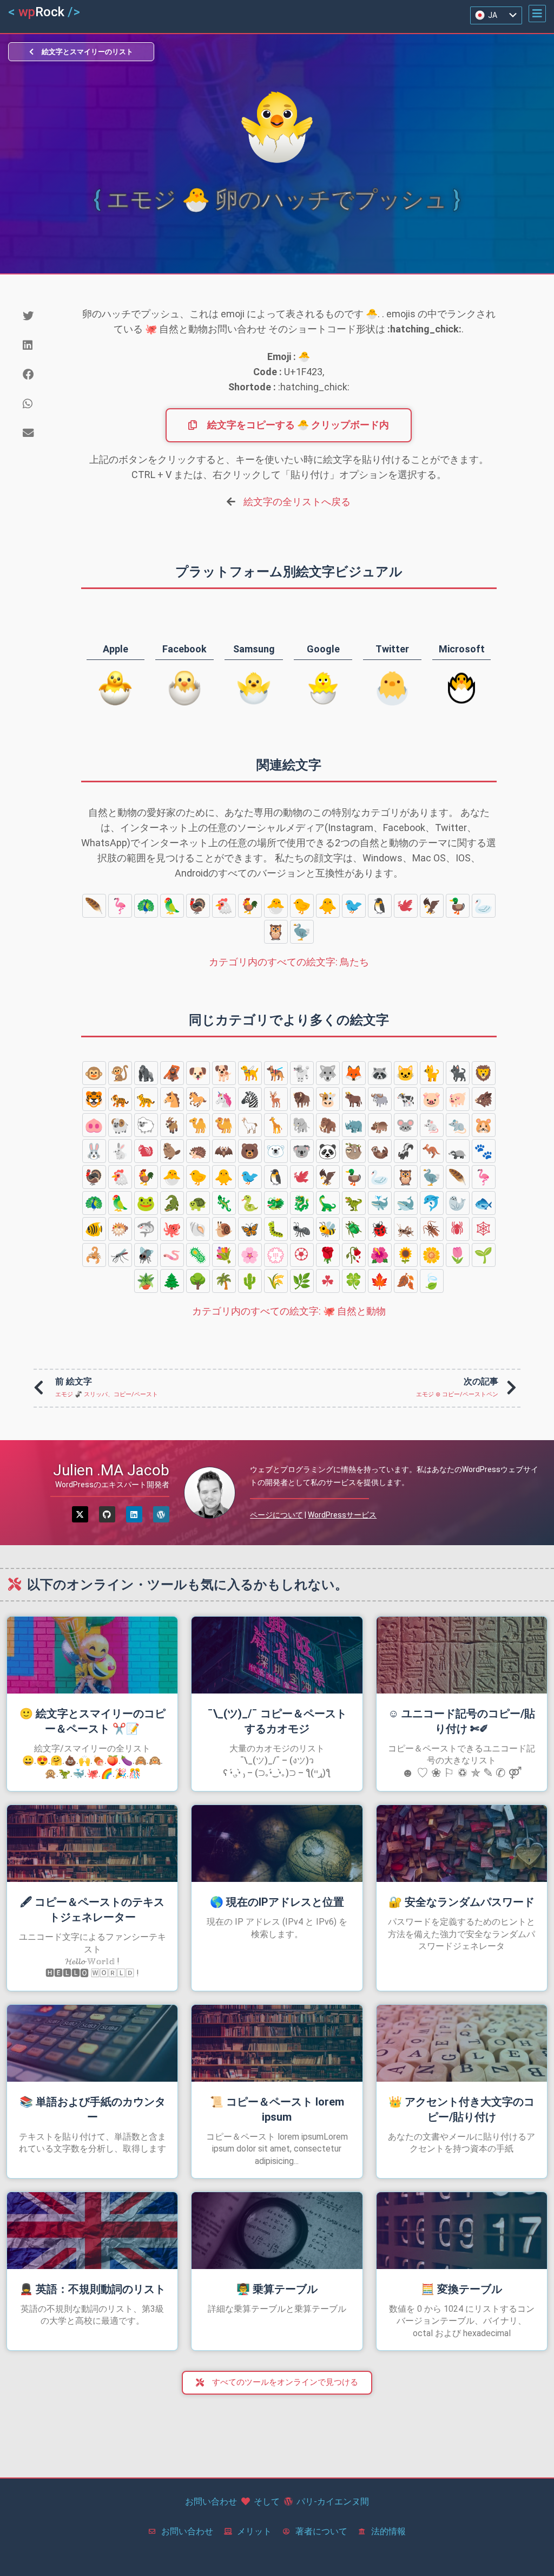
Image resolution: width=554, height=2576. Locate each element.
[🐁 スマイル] (432, 1125)
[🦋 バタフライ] (250, 1229)
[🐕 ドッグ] (224, 1073)
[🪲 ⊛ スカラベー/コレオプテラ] (354, 1229)
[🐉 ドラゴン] (302, 1203)
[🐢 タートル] (198, 1203)
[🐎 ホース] (198, 1099)
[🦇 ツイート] (224, 1151)
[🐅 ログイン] (120, 1099)
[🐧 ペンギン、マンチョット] (380, 906)
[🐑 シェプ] (146, 1125)
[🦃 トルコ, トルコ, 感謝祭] (198, 906)
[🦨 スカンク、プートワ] (406, 1151)
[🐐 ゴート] (172, 1125)
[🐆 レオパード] (146, 1099)
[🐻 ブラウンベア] (250, 1151)
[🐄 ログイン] (406, 1099)
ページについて (276, 1515)
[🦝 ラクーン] (380, 1073)
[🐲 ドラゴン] (276, 1203)
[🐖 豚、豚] (458, 1099)
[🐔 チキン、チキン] (224, 906)
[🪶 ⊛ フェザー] (94, 906)
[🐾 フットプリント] (484, 1151)
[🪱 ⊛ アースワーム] (172, 1255)
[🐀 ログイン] (458, 1125)
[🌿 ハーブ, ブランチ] (302, 1281)
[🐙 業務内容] (172, 1229)
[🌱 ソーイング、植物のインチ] (484, 1255)
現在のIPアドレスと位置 (277, 1902)
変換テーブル (461, 2289)
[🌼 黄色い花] (432, 1255)
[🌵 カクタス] (250, 1281)
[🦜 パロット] (172, 906)
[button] (537, 14)
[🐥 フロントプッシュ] (328, 906)
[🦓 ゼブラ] (250, 1099)
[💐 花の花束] (224, 1255)
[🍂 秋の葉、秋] (406, 1281)
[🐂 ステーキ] (354, 1099)
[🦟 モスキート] (120, 1255)
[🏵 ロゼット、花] (302, 1255)
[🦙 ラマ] (250, 1125)
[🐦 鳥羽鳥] (354, 906)
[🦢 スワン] (484, 906)
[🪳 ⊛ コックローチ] (432, 1229)
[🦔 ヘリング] (198, 1151)
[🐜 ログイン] (302, 1229)
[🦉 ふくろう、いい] (276, 932)
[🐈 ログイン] (432, 1073)
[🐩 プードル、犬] (302, 1073)
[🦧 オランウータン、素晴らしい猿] (172, 1073)
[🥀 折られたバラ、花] (354, 1255)
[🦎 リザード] (224, 1203)
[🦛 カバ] (380, 1125)
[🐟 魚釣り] (484, 1203)
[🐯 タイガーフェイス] (94, 1099)
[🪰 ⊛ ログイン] (146, 1255)
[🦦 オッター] (380, 1151)
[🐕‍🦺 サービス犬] (276, 1073)
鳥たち (289, 962)
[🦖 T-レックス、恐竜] (354, 1203)
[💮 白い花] (276, 1255)
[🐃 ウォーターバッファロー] (380, 1099)
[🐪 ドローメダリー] (198, 1125)
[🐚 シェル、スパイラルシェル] (198, 1229)
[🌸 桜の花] (250, 1255)
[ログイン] (134, 1514)
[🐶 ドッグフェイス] (198, 1073)
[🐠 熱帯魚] (94, 1229)
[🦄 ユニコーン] (224, 1099)
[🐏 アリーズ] (120, 1125)
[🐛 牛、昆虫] (276, 1229)
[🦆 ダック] (458, 906)
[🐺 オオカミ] (328, 1073)
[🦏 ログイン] (354, 1125)
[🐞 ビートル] (380, 1229)
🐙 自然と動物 (289, 1311)
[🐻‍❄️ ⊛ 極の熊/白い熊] (276, 1151)
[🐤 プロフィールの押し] (302, 906)
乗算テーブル (277, 2289)
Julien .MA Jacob (111, 1470)
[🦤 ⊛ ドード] (302, 932)
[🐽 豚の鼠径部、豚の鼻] (94, 1125)
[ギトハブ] (107, 1514)
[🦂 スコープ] (94, 1255)
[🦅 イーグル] (432, 906)
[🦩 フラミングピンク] (120, 906)
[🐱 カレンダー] (406, 1073)
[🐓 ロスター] (250, 906)
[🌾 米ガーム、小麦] (276, 1281)
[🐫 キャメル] (224, 1125)
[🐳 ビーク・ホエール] (380, 1203)
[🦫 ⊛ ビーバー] (172, 1151)
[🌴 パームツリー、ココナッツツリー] (224, 1281)
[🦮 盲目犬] (250, 1073)
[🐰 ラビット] (94, 1151)
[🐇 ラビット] (120, 1151)
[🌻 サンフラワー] (406, 1255)
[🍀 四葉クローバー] (354, 1281)
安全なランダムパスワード (461, 1902)
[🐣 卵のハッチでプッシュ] (276, 906)
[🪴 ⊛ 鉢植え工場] (146, 1281)
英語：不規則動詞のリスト (93, 2289)
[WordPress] (161, 1514)
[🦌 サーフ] (276, 1099)
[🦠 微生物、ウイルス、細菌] (198, 1255)
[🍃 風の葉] (432, 1281)
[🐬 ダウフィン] (432, 1203)
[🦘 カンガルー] (432, 1151)
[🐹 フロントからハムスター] (484, 1125)
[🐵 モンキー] (94, 1073)
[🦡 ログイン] (458, 1151)
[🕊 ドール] (406, 906)
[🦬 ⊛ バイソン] (302, 1099)
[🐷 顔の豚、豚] (432, 1099)
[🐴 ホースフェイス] (172, 1099)
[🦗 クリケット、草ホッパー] (406, 1229)
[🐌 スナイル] (224, 1229)
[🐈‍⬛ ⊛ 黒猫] (458, 1073)
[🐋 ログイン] (406, 1203)
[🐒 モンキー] (120, 1073)
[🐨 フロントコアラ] (302, 1151)
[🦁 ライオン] (484, 1073)
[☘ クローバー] (328, 1281)
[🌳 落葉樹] (198, 1281)
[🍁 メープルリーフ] (380, 1281)
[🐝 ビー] (328, 1229)
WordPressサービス (342, 1515)
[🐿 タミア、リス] (146, 1151)
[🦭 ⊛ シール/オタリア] (458, 1203)
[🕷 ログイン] (458, 1229)
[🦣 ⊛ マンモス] (328, 1125)
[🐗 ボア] (484, 1099)
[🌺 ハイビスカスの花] (380, 1255)
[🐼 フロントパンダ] (328, 1151)
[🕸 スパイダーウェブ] (484, 1229)
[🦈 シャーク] (146, 1229)
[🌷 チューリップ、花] (458, 1255)
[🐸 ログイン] (146, 1203)
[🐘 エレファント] (302, 1125)
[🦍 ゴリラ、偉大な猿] (146, 1073)
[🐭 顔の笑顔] (406, 1125)
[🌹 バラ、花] (328, 1255)
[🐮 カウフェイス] (328, 1099)
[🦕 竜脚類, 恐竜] (328, 1203)
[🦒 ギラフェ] (276, 1125)
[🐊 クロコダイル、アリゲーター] (172, 1203)
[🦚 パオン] (146, 906)
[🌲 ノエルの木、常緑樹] (172, 1281)
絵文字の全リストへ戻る (297, 502)
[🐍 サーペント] (250, 1203)
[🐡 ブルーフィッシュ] (120, 1229)
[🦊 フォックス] (354, 1073)
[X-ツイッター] (80, 1514)
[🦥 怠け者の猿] (354, 1151)
